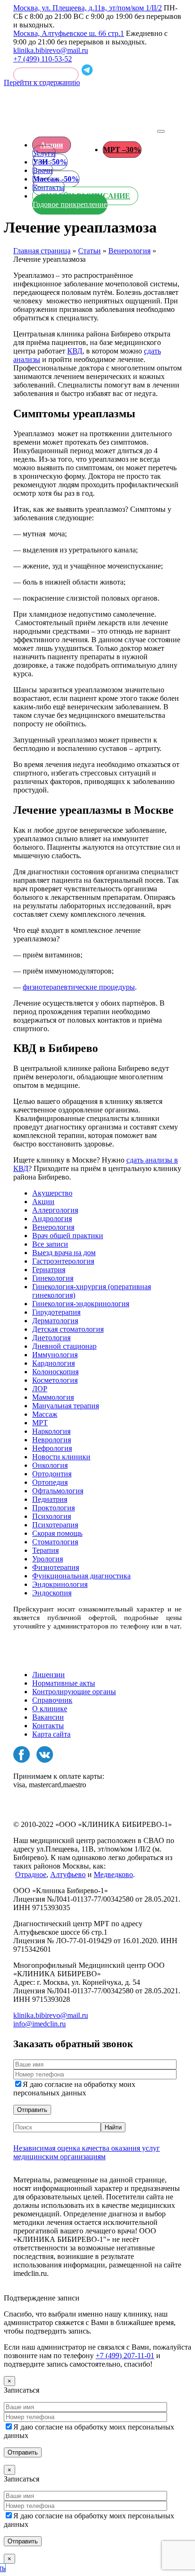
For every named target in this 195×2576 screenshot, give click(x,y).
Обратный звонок (46, 75)
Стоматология (55, 1542)
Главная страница (42, 251)
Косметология (55, 1380)
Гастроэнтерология (63, 1261)
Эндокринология (60, 1584)
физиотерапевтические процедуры (79, 987)
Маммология (53, 1397)
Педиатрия (50, 1499)
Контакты (48, 1726)
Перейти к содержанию (42, 82)
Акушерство (52, 1193)
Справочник (52, 1700)
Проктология (53, 1508)
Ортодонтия (52, 1474)
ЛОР (40, 1389)
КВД (75, 351)
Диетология (51, 1338)
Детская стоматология (68, 1329)
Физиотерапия (56, 1567)
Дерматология (55, 1321)
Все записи (50, 1244)
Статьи (89, 251)
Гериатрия (49, 1270)
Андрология (52, 1219)
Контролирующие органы (74, 1692)
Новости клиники (61, 1457)
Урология (48, 1559)
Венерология (129, 251)
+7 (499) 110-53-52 (43, 59)
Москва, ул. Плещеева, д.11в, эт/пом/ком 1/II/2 (88, 8)
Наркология (51, 1431)
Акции (52, 145)
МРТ (40, 1423)
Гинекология (53, 1278)
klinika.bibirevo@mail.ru (51, 50)
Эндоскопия (52, 1593)
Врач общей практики (68, 1236)
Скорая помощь (57, 1533)
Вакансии (48, 1717)
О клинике (50, 1709)
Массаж (45, 1414)
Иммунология (55, 1355)
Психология (52, 1516)
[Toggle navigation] (161, 131)
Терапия (45, 1550)
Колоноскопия (55, 1372)
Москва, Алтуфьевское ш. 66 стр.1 (69, 33)
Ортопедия (50, 1482)
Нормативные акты (64, 1683)
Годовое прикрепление (70, 204)
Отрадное (31, 1874)
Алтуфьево (68, 1874)
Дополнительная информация (62, 2289)
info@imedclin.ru (40, 2024)
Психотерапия (55, 1525)
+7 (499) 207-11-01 (125, 2356)
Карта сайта (51, 1734)
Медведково (113, 1874)
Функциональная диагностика (81, 1576)
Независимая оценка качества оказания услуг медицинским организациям (87, 2152)
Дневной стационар (64, 1346)
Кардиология (53, 1363)
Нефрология (52, 1448)
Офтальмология (58, 1491)
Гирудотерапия (56, 1312)
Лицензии (49, 1675)
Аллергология (55, 1210)
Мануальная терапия (66, 1406)
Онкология (50, 1465)
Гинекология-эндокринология (81, 1304)
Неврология (52, 1440)
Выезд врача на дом (64, 1253)
